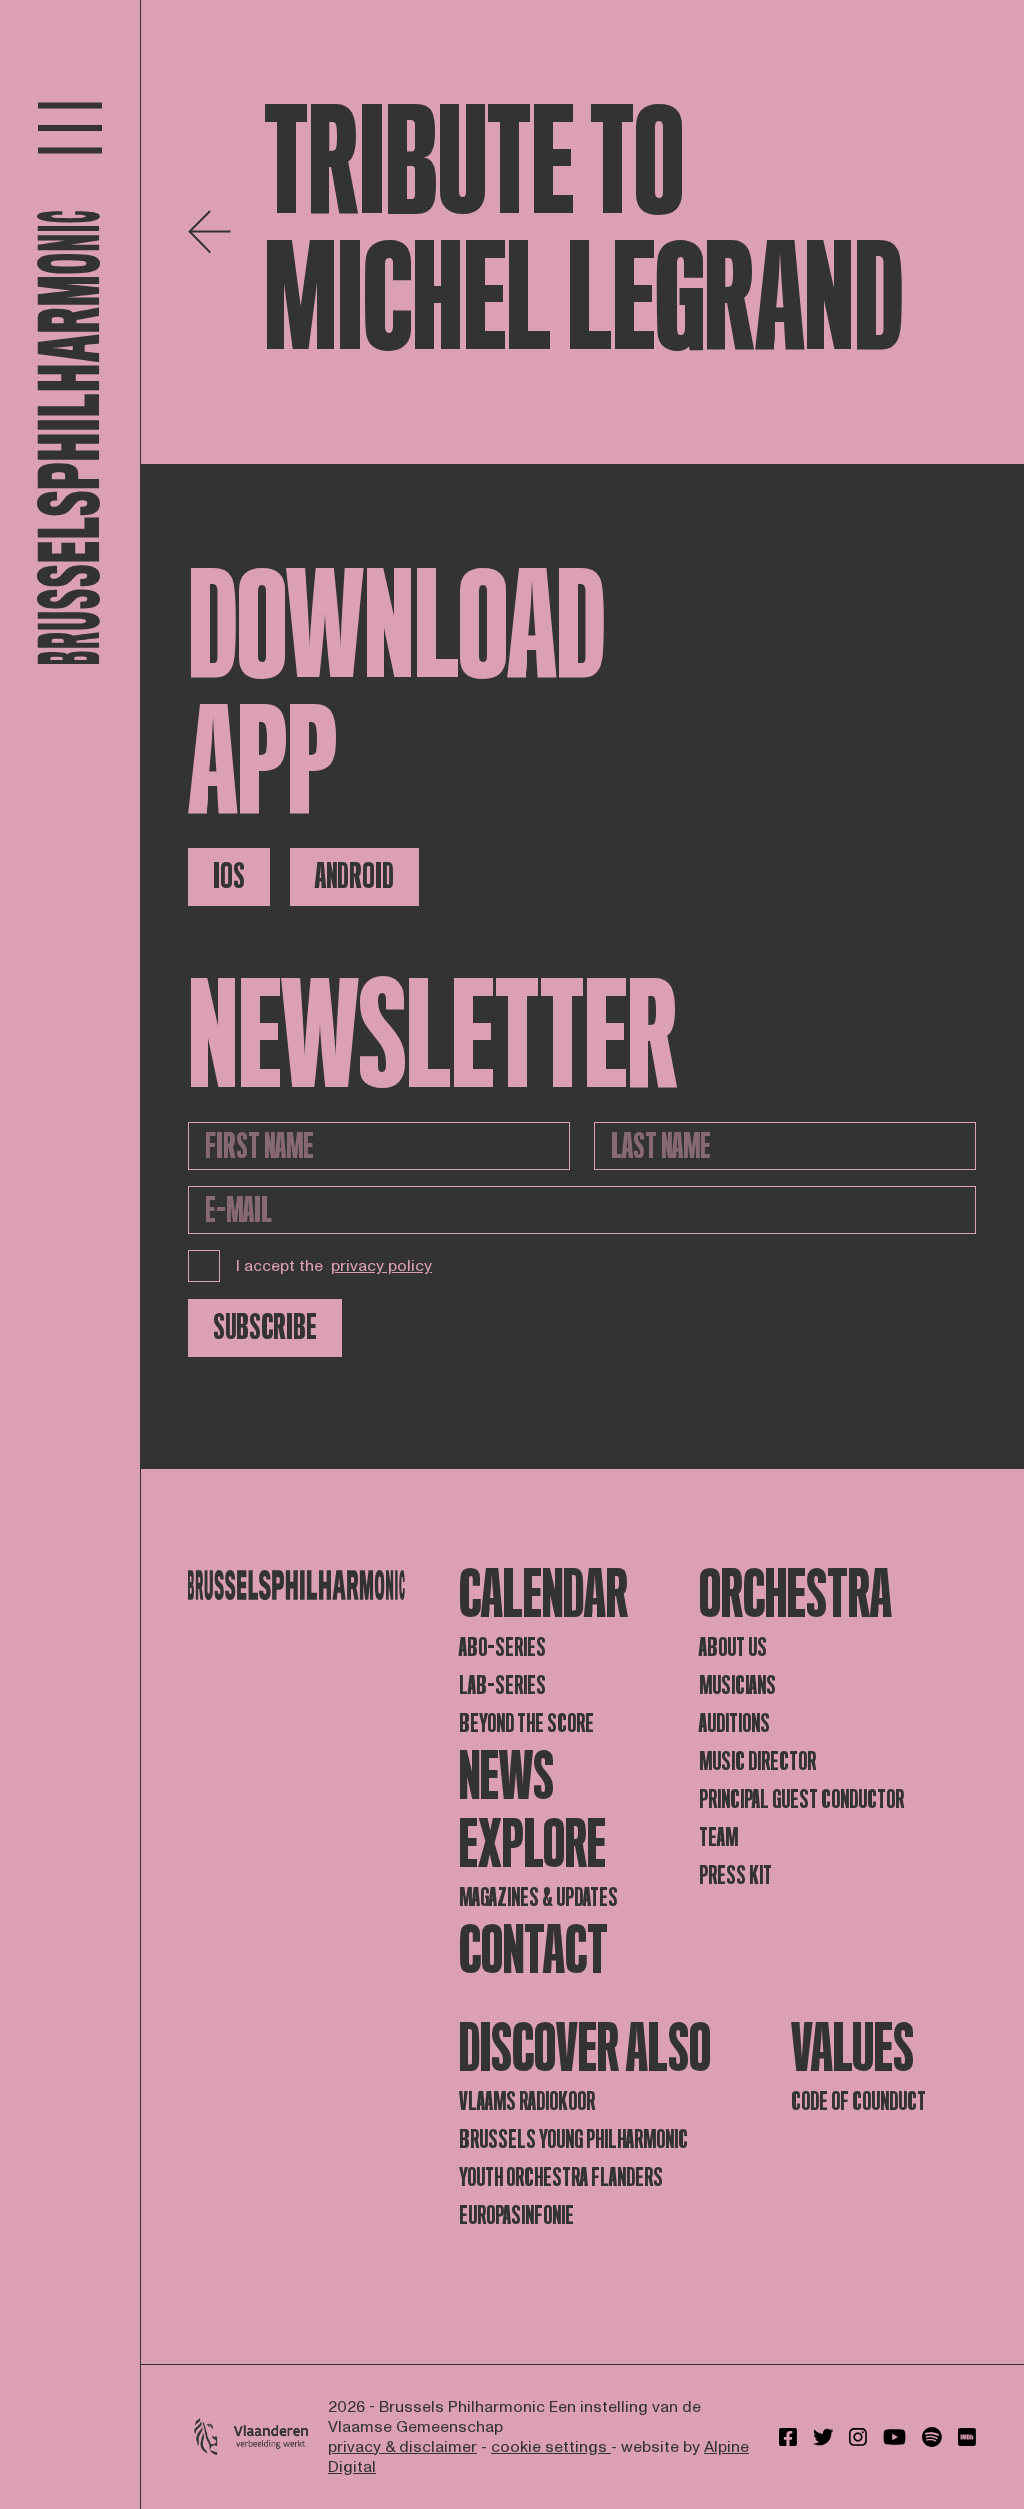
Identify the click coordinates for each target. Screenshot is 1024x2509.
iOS (229, 876)
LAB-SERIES (502, 1685)
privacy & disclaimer (402, 2447)
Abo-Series (502, 1647)
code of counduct (858, 2101)
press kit (735, 1875)
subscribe (265, 1327)
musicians (737, 1685)
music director (757, 1761)
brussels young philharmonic (573, 2139)
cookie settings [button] (551, 2447)
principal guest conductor (801, 1799)
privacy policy (381, 1266)
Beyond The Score (526, 1723)
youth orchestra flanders (561, 2177)
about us (733, 1647)
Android (354, 876)
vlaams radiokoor (527, 2101)
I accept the (334, 1266)
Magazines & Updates (538, 1897)
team (718, 1837)
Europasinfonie (516, 2215)
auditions (734, 1723)
